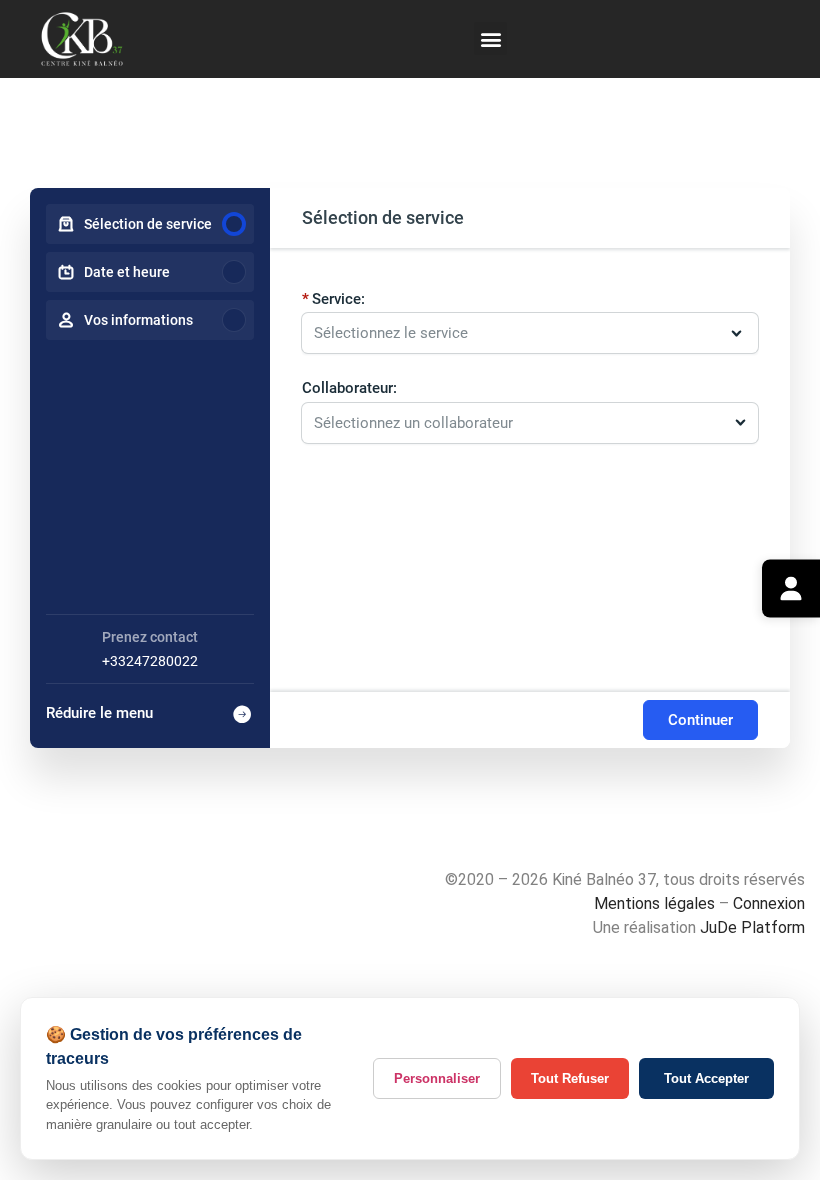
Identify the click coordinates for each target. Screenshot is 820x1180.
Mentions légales (654, 903)
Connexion (769, 903)
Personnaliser (437, 1078)
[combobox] (520, 423)
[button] (490, 38)
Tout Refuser (570, 1078)
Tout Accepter (706, 1078)
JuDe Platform (752, 927)
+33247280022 (150, 661)
